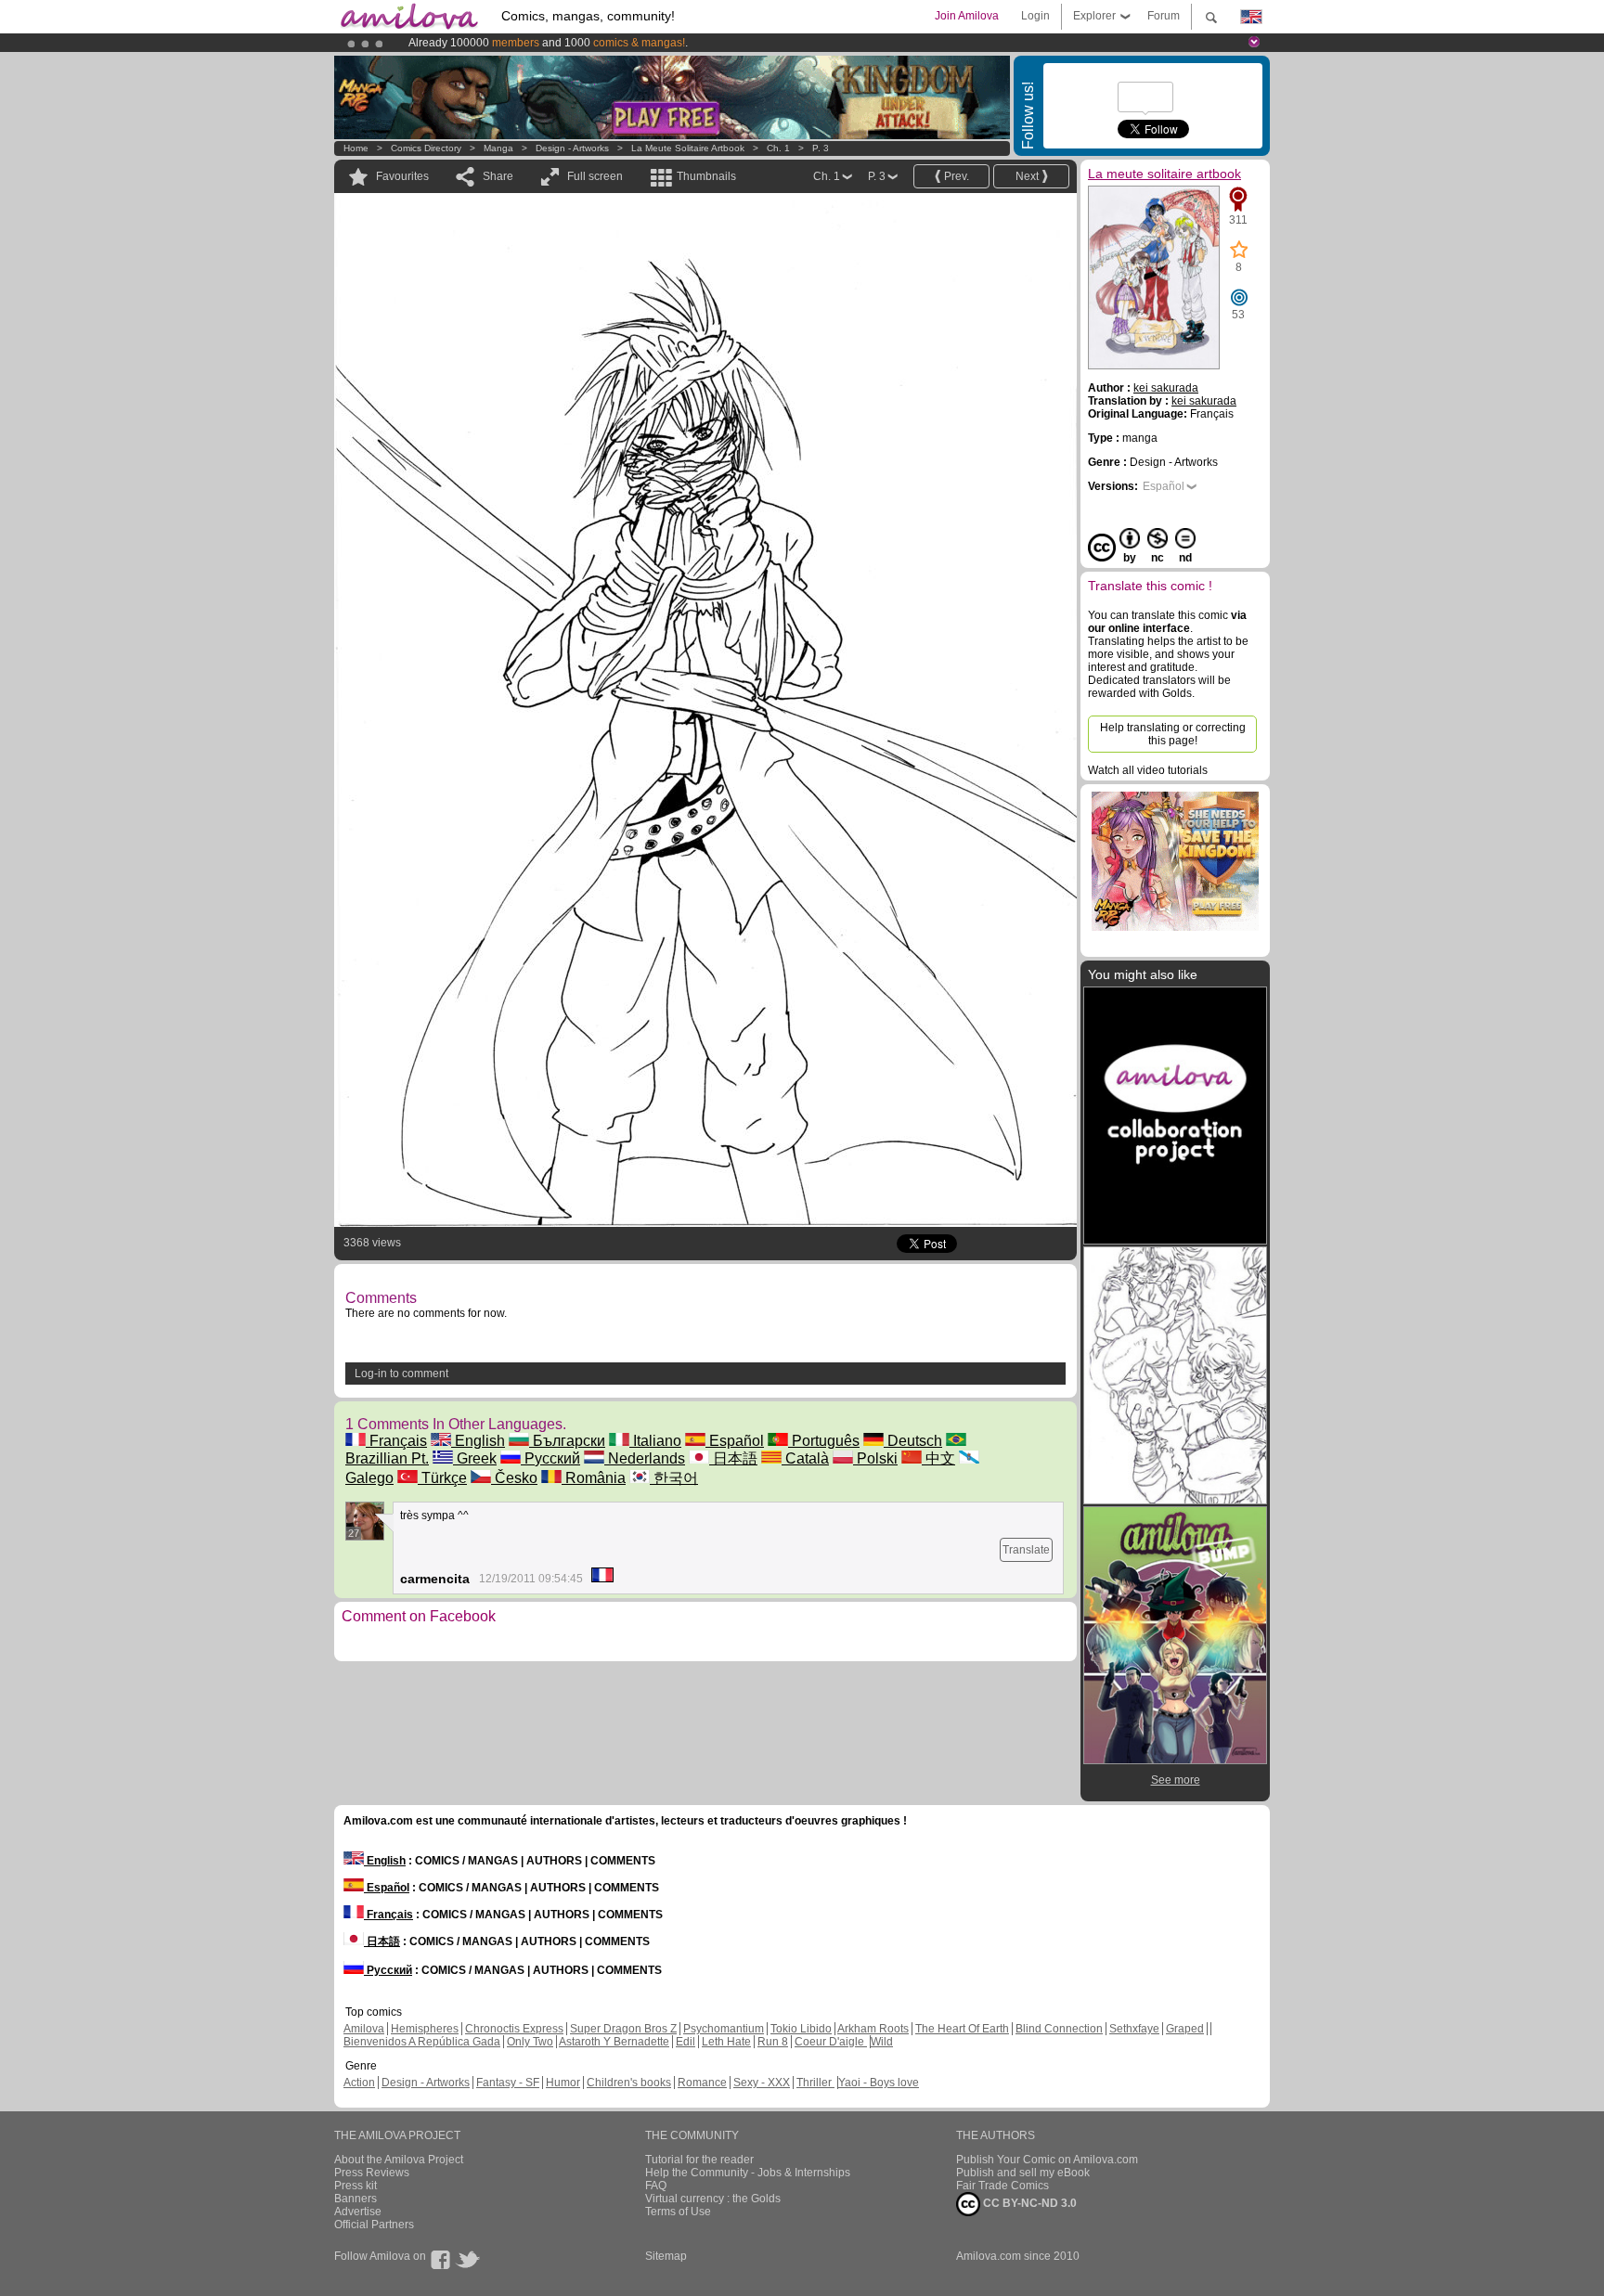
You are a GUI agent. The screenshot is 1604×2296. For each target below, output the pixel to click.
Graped (1185, 2029)
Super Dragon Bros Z (623, 2029)
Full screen (595, 176)
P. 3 (821, 148)
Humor (563, 2083)
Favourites (402, 176)
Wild (882, 2042)
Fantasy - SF (508, 2083)
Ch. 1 (778, 148)
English (478, 1441)
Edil (686, 2042)
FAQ (656, 2186)
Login (1035, 16)
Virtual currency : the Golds (713, 2199)
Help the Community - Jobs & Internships (748, 2173)
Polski (875, 1458)
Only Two (530, 2042)
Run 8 (773, 2042)
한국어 (674, 1478)
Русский (550, 1458)
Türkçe (442, 1478)
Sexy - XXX (762, 2083)
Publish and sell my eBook (1023, 2173)
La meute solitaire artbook (689, 148)
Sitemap (666, 2256)
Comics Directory (426, 148)
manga (498, 148)
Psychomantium (724, 2029)
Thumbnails (706, 176)
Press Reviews (372, 2173)
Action (359, 2083)
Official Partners (374, 2225)
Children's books (629, 2083)
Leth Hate (726, 2042)
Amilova (364, 2029)
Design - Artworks (572, 148)
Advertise (358, 2212)
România (594, 1478)
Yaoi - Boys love (879, 2083)
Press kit (356, 2186)
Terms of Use (678, 2212)
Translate (1026, 1550)
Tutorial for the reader (699, 2160)
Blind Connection (1059, 2029)
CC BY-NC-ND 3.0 (1028, 2203)
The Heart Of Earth (962, 2029)
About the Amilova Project (399, 2160)
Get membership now (718, 43)
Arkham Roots (873, 2029)
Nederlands (645, 1458)
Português (824, 1441)
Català (805, 1458)
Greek (475, 1458)
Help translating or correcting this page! (1173, 734)
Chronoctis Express (514, 2029)
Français (396, 1441)
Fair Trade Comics (1002, 2186)
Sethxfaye (1134, 2029)
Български (567, 1441)
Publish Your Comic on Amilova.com (1047, 2160)
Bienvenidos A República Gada (422, 2042)
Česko (514, 1478)
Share (498, 176)
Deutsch (913, 1441)
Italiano (655, 1441)
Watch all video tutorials (1148, 770)
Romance (702, 2083)
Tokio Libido (801, 2029)
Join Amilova (967, 16)
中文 (938, 1458)
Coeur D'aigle (831, 2042)
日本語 (733, 1458)
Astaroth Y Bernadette (614, 2042)
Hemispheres (425, 2029)
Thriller (815, 2083)
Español (735, 1441)
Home (356, 148)
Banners (356, 2199)
